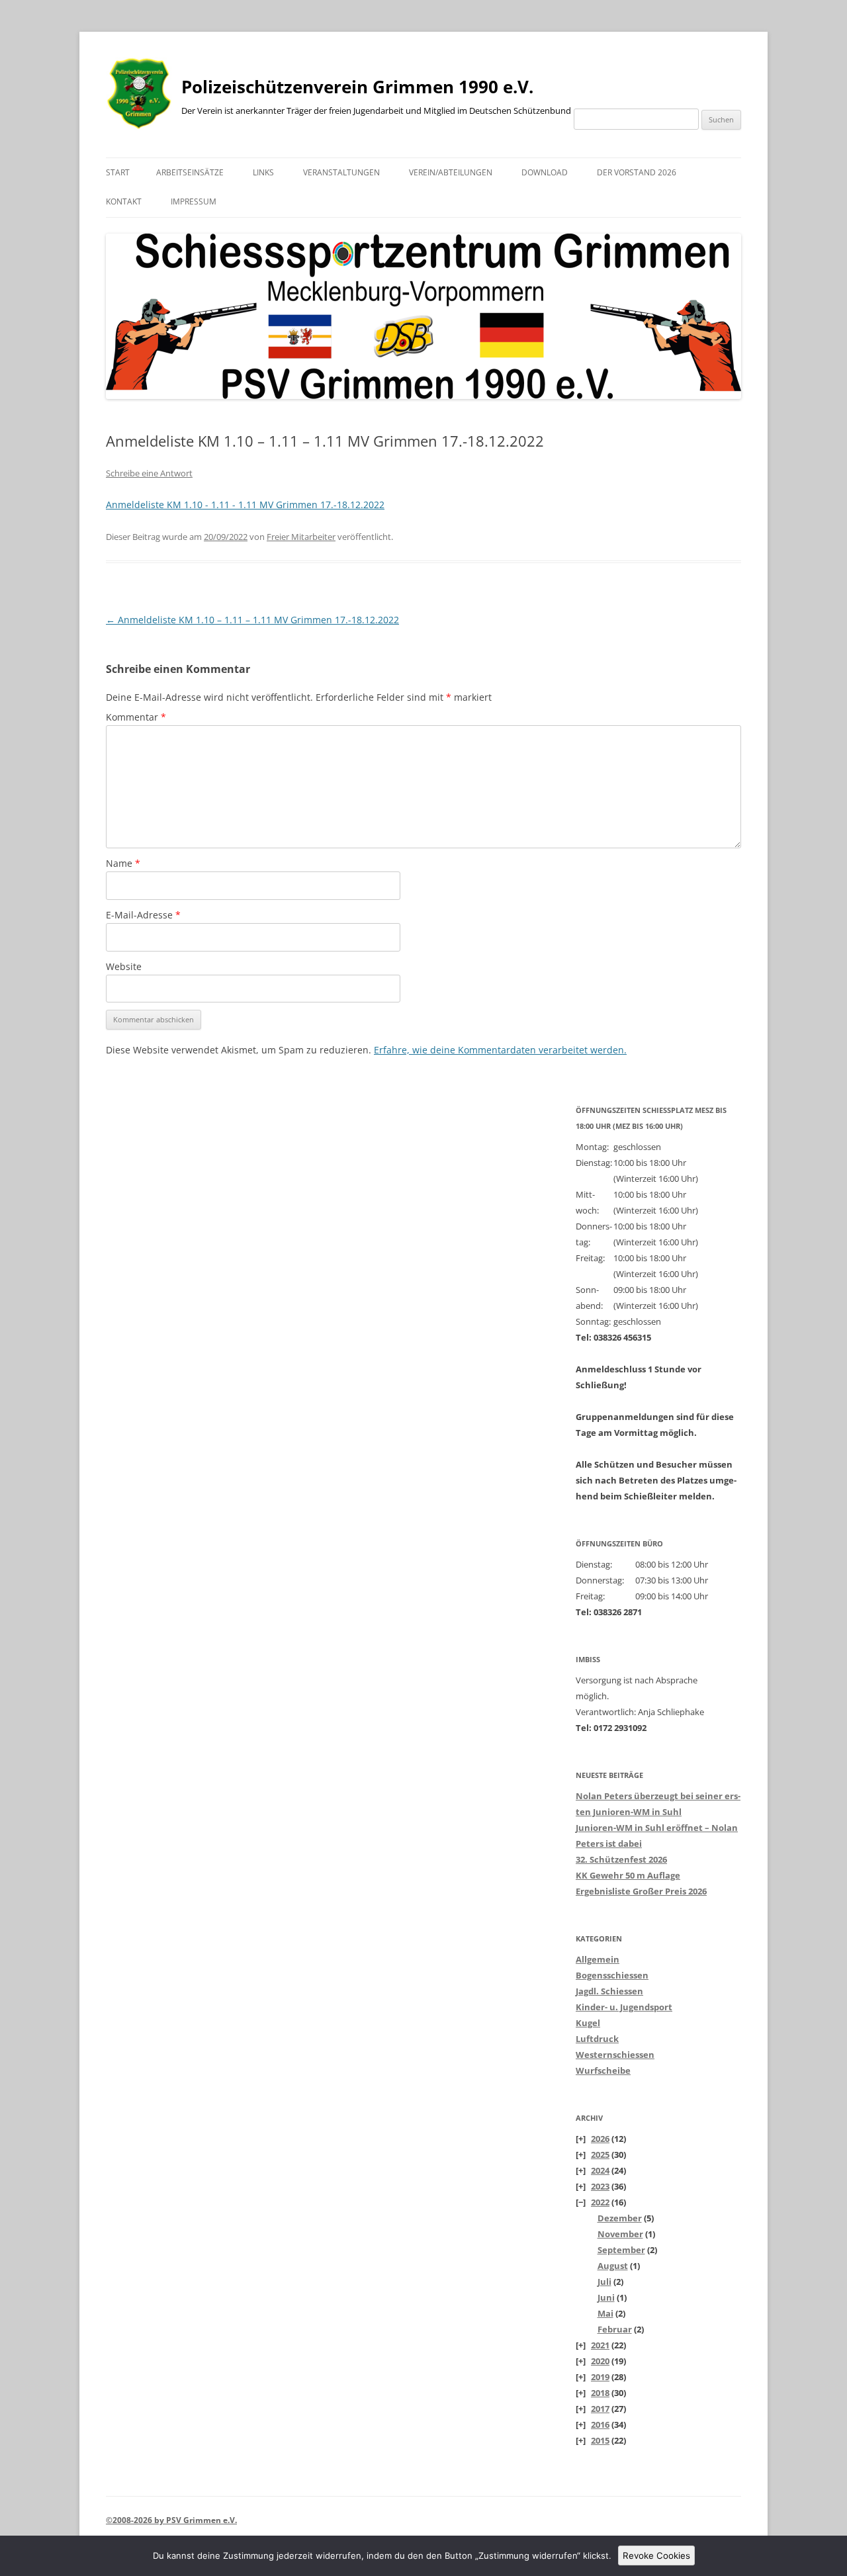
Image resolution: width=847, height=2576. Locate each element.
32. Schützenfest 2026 (621, 1859)
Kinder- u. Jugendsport (624, 2007)
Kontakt (124, 201)
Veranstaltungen (341, 172)
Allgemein (598, 1959)
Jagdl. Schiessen (609, 1991)
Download (545, 172)
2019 (600, 2377)
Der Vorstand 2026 (637, 172)
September (621, 2250)
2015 (600, 2440)
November (620, 2234)
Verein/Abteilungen (451, 172)
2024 (600, 2170)
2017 (600, 2409)
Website (124, 966)
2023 (600, 2186)
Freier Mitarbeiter (301, 537)
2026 (600, 2139)
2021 (600, 2345)
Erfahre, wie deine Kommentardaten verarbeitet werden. (500, 1050)
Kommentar (136, 717)
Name (123, 863)
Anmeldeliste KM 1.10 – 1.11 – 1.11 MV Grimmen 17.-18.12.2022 (252, 620)
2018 (600, 2393)
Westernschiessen (615, 2055)
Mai (605, 2313)
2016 (600, 2424)
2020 (600, 2361)
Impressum (194, 201)
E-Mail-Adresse (143, 915)
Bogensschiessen (612, 1975)
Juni (606, 2297)
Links (263, 172)
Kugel (588, 2023)
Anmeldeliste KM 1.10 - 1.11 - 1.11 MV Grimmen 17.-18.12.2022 (245, 505)
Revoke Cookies (656, 2555)
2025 (600, 2154)
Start (118, 172)
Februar (615, 2329)
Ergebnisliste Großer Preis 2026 (641, 1891)
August (613, 2266)
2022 (600, 2202)
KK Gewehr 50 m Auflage (628, 1875)
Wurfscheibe (603, 2070)
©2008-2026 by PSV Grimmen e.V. (171, 2520)
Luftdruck (597, 2039)
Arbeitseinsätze (190, 172)
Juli (604, 2282)
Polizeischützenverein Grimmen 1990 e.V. (357, 87)
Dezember (620, 2218)
